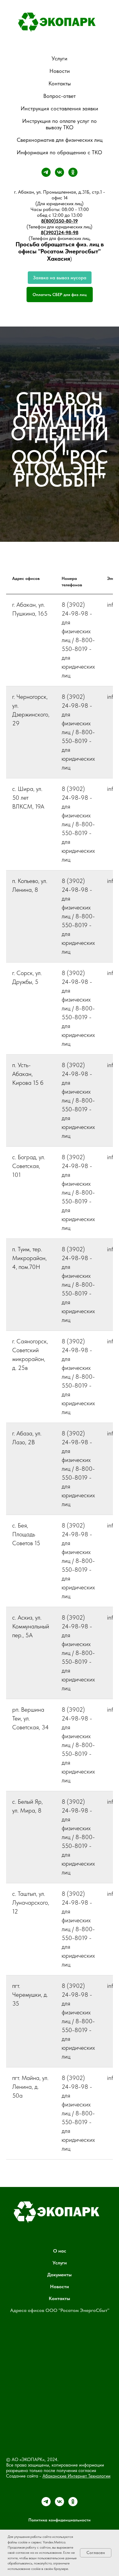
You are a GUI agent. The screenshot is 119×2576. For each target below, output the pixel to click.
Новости (60, 71)
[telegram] (46, 172)
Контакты (60, 83)
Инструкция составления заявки (60, 108)
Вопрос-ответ (60, 96)
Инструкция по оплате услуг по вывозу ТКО (60, 124)
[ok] (73, 172)
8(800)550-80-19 (60, 221)
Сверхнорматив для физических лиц (60, 140)
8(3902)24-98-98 (60, 232)
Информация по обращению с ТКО (60, 152)
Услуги (60, 58)
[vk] (60, 172)
